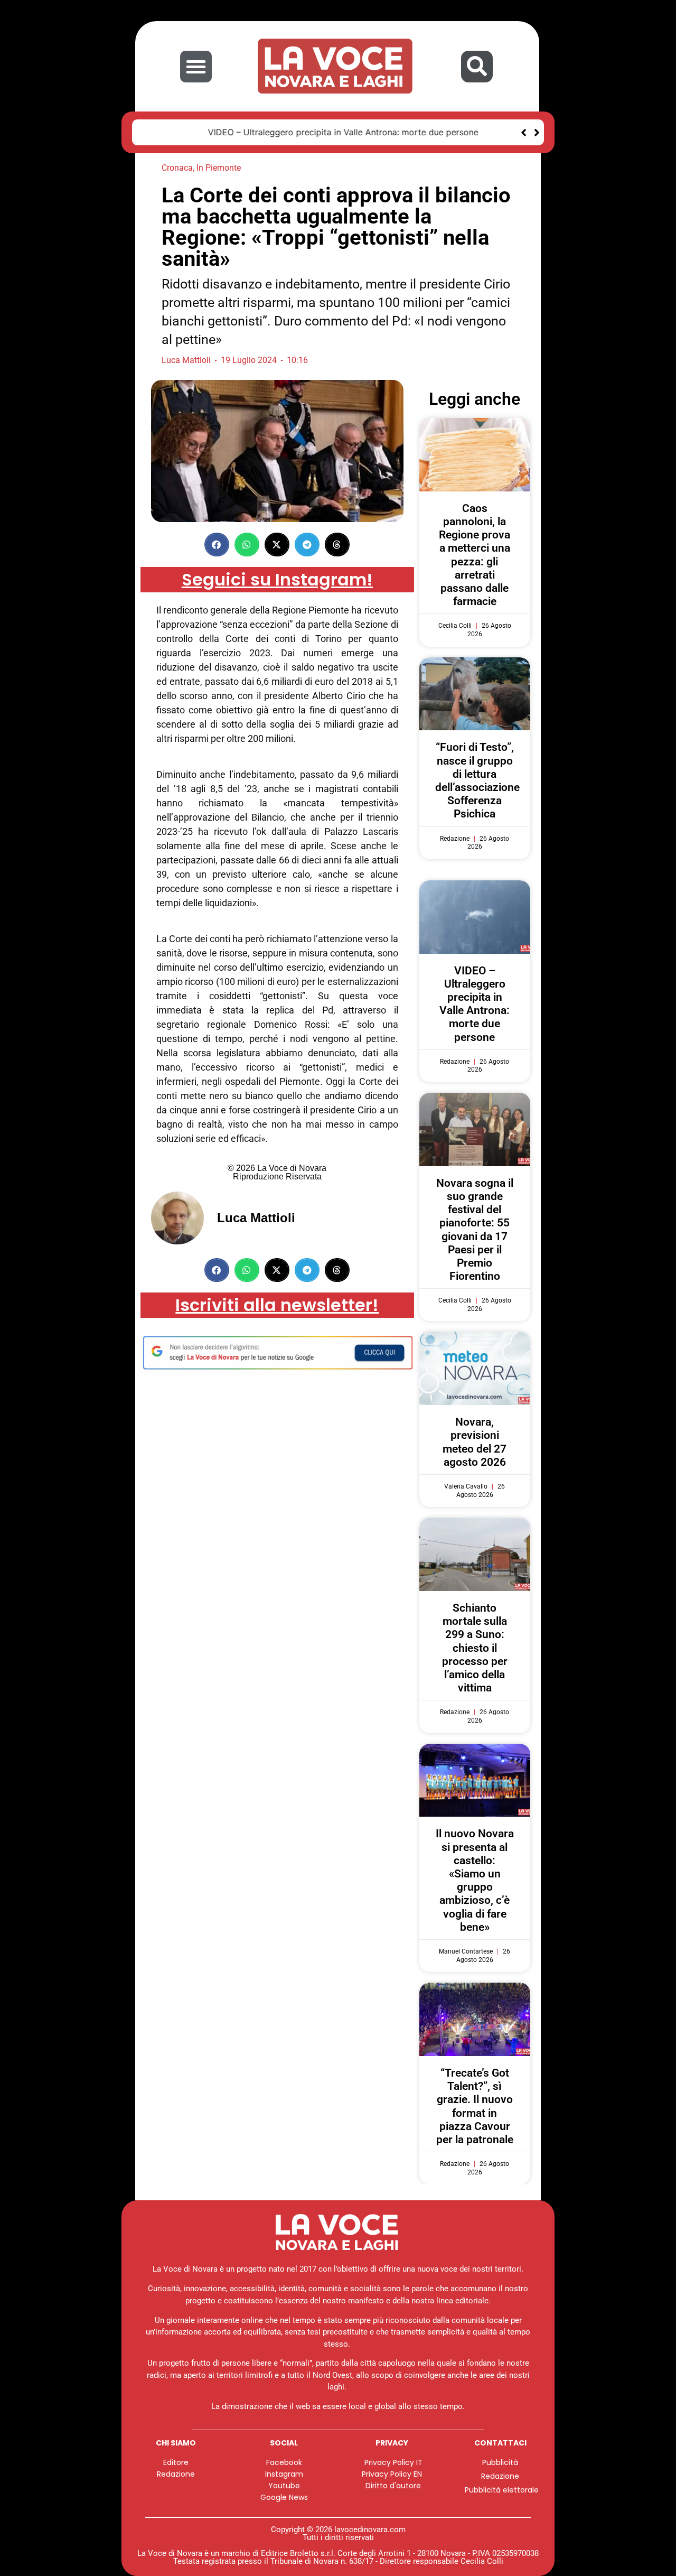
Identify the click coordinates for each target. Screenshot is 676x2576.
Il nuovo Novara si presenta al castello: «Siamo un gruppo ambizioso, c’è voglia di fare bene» (475, 1880)
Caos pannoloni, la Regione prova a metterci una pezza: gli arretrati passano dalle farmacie (475, 555)
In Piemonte (219, 168)
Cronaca (177, 168)
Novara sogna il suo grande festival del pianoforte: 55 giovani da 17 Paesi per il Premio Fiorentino (475, 1230)
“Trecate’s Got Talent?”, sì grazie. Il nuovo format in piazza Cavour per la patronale (475, 2106)
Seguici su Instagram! (277, 579)
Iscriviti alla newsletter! (277, 1305)
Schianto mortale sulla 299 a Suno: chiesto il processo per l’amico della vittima (475, 1648)
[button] (196, 67)
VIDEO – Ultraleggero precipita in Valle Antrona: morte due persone (281, 132)
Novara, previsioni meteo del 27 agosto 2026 (475, 1442)
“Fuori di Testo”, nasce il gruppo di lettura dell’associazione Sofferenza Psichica (477, 780)
